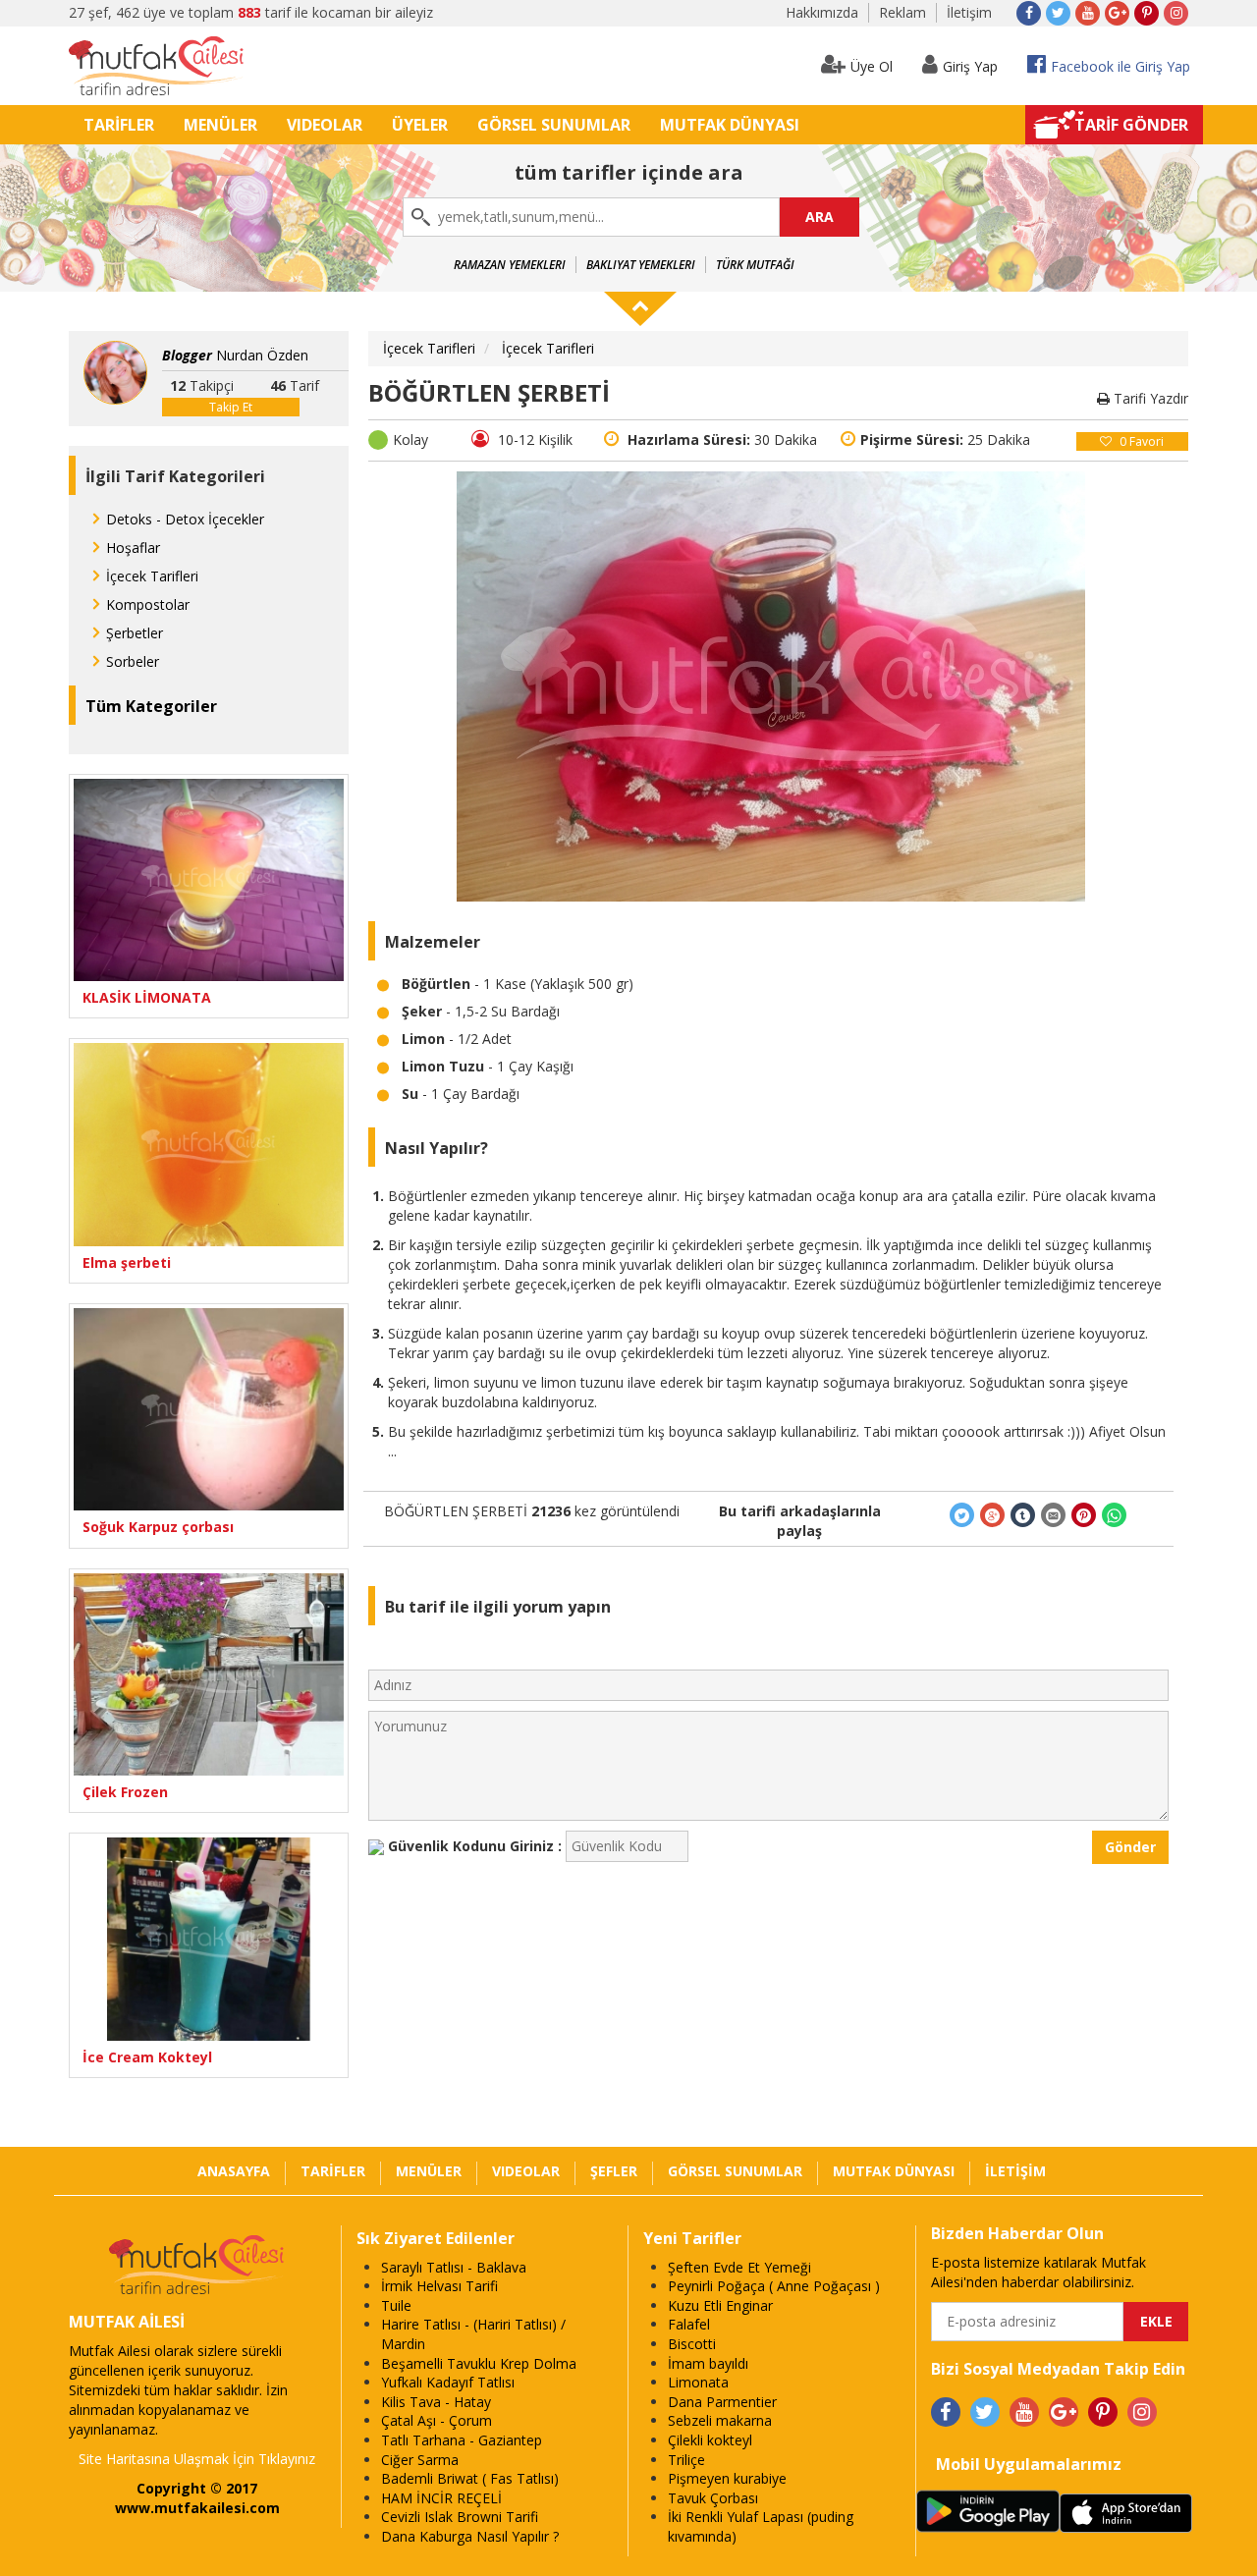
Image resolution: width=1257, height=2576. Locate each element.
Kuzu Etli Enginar (720, 2305)
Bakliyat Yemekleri (641, 265)
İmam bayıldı (708, 2363)
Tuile (396, 2305)
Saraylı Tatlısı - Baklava (454, 2267)
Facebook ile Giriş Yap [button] (1120, 66)
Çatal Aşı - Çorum (437, 2420)
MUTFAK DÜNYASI (730, 125)
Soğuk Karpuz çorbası (158, 1527)
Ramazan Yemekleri (510, 265)
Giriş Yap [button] (970, 66)
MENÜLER (220, 125)
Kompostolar (148, 604)
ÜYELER (420, 125)
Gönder (1130, 1847)
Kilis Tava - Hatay (436, 2402)
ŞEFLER (614, 2171)
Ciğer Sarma (420, 2460)
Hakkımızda (822, 12)
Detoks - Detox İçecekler (185, 519)
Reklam (902, 12)
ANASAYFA (234, 2171)
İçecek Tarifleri (152, 576)
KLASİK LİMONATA (147, 997)
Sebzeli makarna (720, 2420)
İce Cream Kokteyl (147, 2057)
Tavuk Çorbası (713, 2498)
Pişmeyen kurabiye (727, 2478)
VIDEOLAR (325, 125)
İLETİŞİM (1015, 2171)
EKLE (1156, 2321)
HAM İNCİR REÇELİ (441, 2498)
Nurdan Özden (235, 355)
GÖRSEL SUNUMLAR (554, 125)
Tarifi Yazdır (1149, 398)
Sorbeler (133, 661)
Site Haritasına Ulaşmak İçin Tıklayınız (197, 2459)
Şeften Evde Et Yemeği (739, 2267)
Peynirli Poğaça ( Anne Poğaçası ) (774, 2286)
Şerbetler (135, 633)
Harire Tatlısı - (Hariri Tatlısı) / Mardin (473, 2334)
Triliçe (686, 2460)
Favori (1142, 441)
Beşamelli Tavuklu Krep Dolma (479, 2363)
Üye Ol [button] (872, 66)
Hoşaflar (133, 548)
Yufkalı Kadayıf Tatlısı (448, 2382)
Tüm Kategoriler (151, 706)
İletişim (969, 12)
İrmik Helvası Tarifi (439, 2286)
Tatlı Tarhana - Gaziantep (462, 2440)
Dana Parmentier (722, 2402)
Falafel (689, 2324)
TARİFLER (119, 125)
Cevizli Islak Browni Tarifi (460, 2517)
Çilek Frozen (125, 1792)
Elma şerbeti (127, 1262)
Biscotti (692, 2344)
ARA (820, 217)
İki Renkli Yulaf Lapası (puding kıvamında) (761, 2526)
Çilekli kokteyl (710, 2440)
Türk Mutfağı (755, 265)
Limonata (698, 2382)
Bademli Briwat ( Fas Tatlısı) (470, 2478)
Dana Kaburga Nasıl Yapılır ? (470, 2536)
